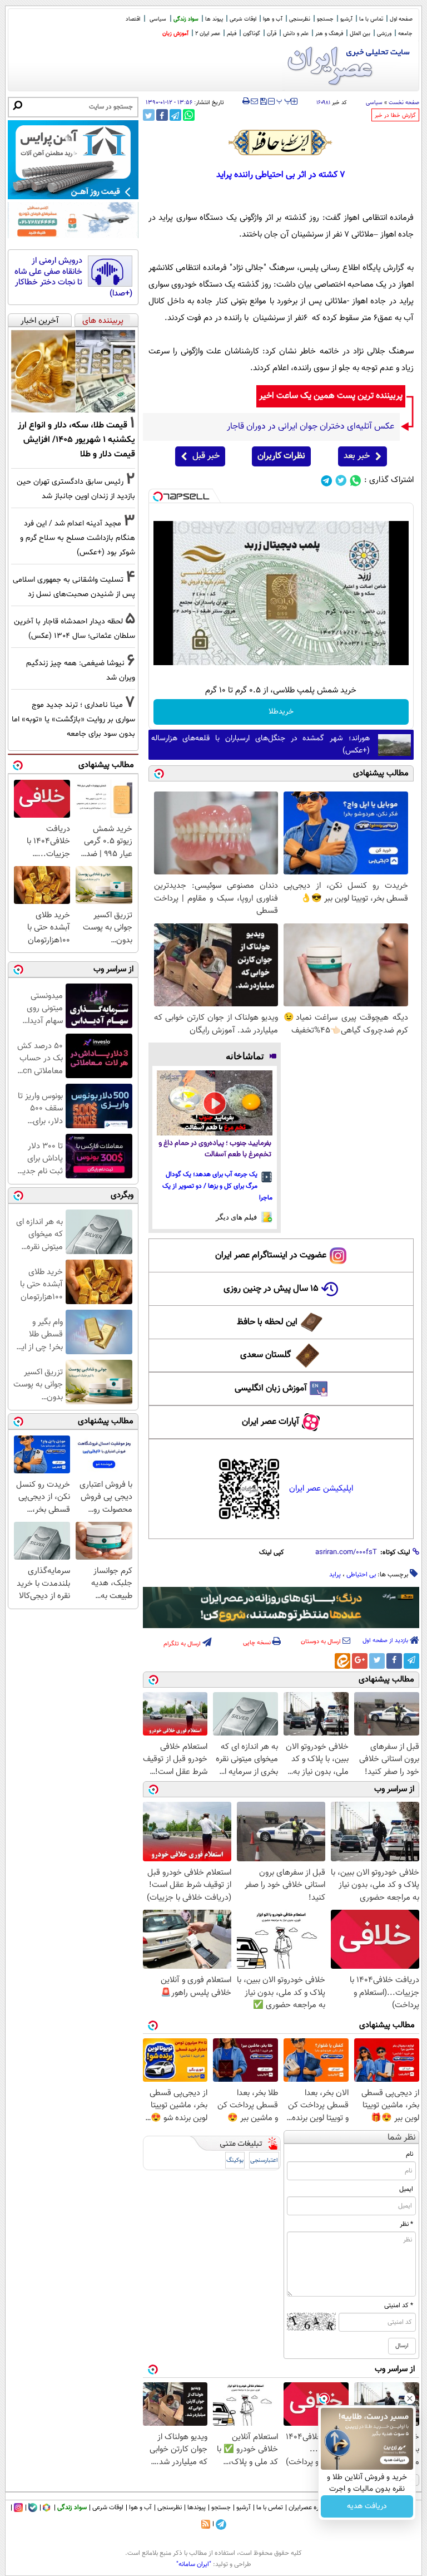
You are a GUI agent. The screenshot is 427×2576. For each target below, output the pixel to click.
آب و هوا (273, 19)
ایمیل (406, 2189)
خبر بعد (357, 456)
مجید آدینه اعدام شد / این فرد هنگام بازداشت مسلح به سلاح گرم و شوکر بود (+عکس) (78, 538)
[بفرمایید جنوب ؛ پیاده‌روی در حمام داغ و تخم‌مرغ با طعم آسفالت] (215, 1103)
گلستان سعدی (265, 1355)
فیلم (232, 34)
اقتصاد (133, 19)
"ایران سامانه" (194, 2564)
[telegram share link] (175, 115)
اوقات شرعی (243, 19)
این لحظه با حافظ (267, 1322)
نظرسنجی (300, 19)
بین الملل (360, 34)
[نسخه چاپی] (246, 101)
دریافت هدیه (367, 2506)
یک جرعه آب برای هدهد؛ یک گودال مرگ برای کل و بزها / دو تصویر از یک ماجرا (217, 1186)
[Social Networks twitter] (341, 481)
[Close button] (410, 2398)
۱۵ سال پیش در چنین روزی (271, 1289)
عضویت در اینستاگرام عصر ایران (271, 1255)
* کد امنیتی (399, 2305)
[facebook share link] (162, 115)
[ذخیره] (263, 102)
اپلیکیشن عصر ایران (321, 1489)
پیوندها (197, 2508)
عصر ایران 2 (208, 34)
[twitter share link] (149, 115)
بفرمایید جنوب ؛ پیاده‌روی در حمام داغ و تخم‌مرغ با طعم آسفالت (215, 1149)
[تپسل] (158, 496)
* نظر (406, 2224)
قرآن (272, 34)
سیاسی (158, 19)
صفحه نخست (404, 103)
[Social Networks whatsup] (356, 481)
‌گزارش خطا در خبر (395, 115)
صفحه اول (401, 19)
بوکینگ (235, 2160)
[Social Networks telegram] (327, 481)
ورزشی (384, 34)
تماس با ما (371, 19)
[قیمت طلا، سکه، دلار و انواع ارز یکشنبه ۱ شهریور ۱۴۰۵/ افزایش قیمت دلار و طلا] (73, 371)
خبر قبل (206, 456)
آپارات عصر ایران (270, 1422)
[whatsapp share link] (189, 115)
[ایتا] (342, 1661)
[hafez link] (281, 142)
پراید (335, 1575)
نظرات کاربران (281, 456)
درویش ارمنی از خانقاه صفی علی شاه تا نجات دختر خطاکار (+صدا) (73, 277)
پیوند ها (214, 19)
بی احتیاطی (361, 1575)
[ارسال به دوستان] (254, 101)
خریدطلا (281, 712)
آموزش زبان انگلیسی (271, 1388)
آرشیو (346, 19)
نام (409, 2154)
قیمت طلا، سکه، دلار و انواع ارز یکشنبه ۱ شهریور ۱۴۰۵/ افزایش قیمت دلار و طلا (76, 440)
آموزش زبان (175, 34)
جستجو (325, 19)
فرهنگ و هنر (329, 34)
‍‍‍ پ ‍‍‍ (284, 100)
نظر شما (402, 2138)
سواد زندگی (186, 19)
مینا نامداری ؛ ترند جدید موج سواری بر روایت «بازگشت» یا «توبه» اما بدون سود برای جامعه (73, 719)
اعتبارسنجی (264, 2160)
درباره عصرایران (309, 2508)
